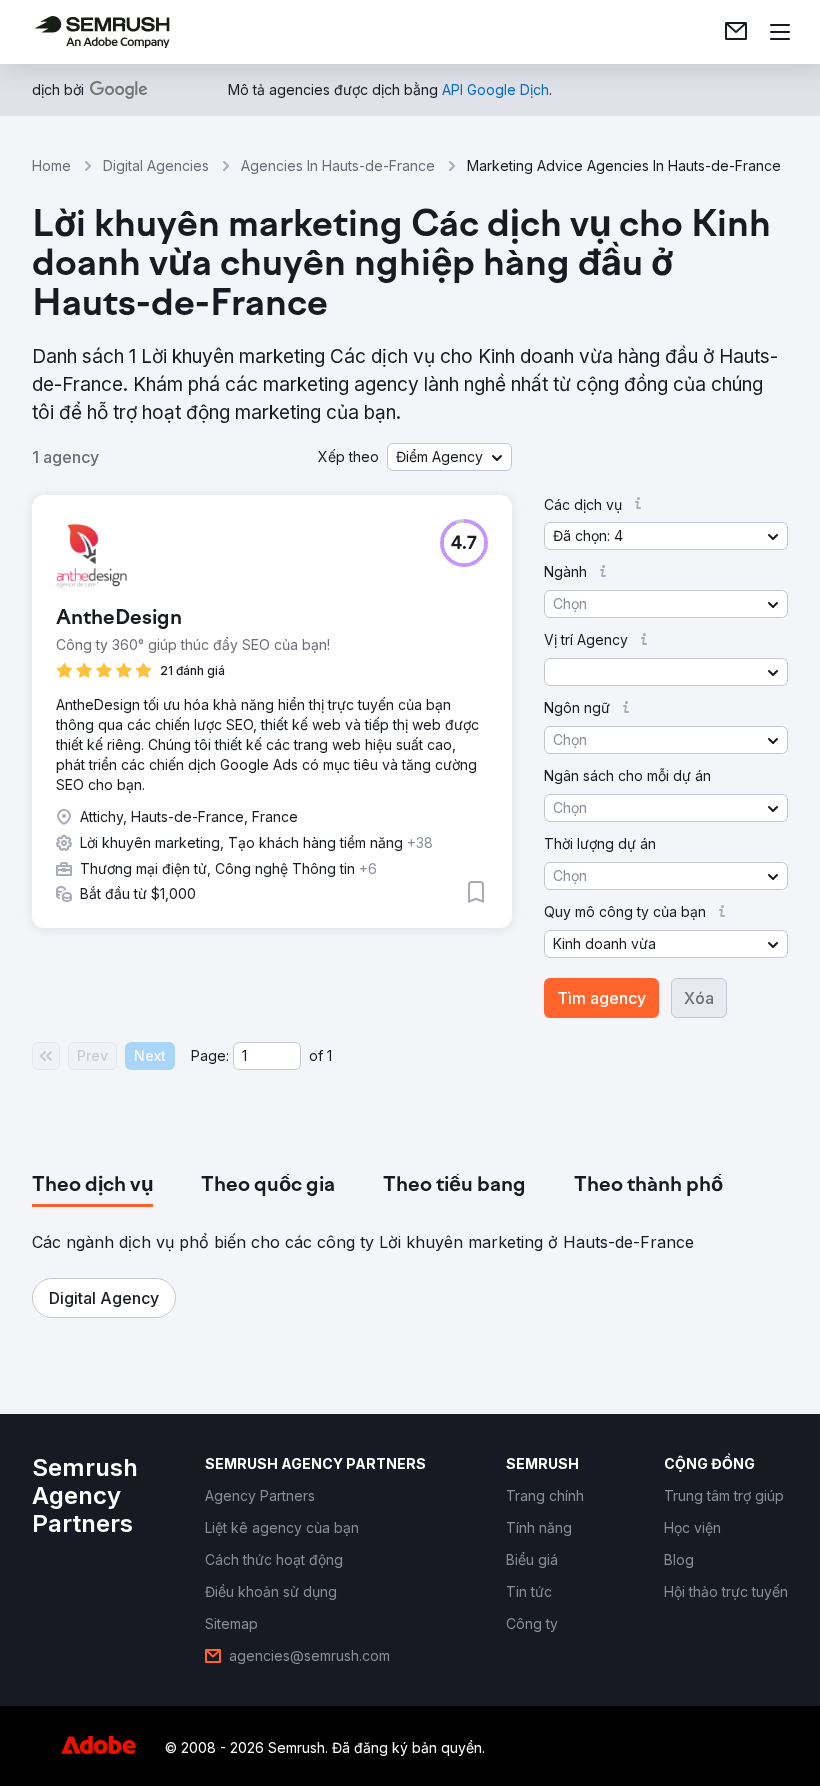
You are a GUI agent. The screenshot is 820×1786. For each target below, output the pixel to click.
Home (51, 165)
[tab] (92, 1186)
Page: (210, 1055)
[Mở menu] (780, 32)
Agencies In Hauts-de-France (338, 165)
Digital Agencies (156, 165)
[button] (449, 457)
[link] (736, 32)
